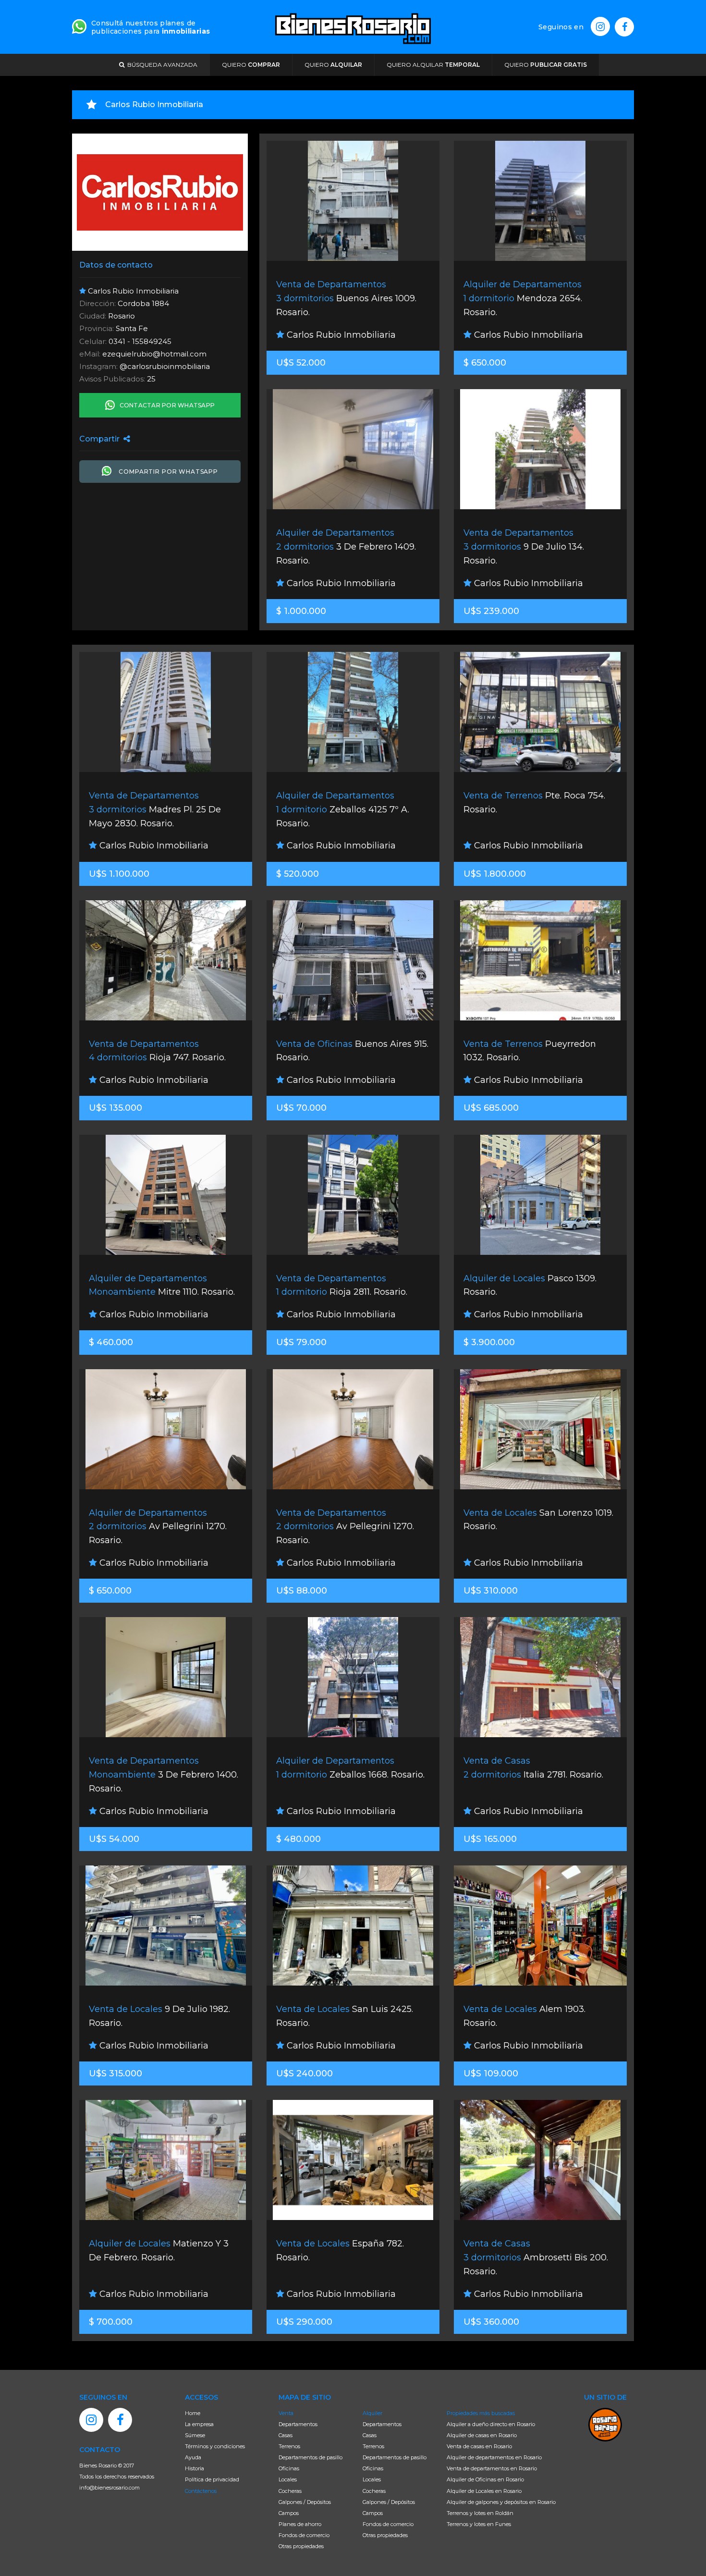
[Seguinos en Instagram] (600, 26)
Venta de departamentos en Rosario (492, 2468)
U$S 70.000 (301, 1108)
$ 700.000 (111, 2322)
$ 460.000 (111, 1342)
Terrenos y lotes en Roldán (480, 2513)
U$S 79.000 (301, 1342)
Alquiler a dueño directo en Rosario (491, 2424)
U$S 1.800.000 (495, 874)
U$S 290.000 (304, 2322)
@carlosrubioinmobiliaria (165, 366)
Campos (289, 2513)
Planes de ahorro (300, 2524)
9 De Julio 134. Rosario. (524, 547)
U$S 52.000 (301, 363)
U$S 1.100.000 (119, 874)
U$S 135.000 (116, 1108)
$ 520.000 (298, 874)
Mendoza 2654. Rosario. (523, 298)
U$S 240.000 (304, 2073)
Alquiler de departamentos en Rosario (494, 2457)
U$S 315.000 (116, 2073)
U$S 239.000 (491, 611)
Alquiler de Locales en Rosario (484, 2491)
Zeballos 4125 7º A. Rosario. (343, 810)
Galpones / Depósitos (305, 2502)
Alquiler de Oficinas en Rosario (485, 2479)
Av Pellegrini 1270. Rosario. (158, 1527)
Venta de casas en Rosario (479, 2446)
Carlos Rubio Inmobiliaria (340, 335)
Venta (286, 2413)
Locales (288, 2479)
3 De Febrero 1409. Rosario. (346, 547)
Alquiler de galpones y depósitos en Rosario (501, 2502)
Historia (195, 2468)
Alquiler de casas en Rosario (482, 2435)
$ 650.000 (485, 363)
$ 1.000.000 (301, 611)
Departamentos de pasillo (310, 2457)
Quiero (251, 65)
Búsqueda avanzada (161, 65)
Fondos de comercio (304, 2535)
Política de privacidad (212, 2479)
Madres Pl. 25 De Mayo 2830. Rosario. (155, 810)
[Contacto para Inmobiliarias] (79, 25)
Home (193, 2413)
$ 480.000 (298, 1839)
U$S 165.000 (490, 1839)
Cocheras (290, 2491)
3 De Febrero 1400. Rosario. (164, 1775)
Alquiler (372, 2413)
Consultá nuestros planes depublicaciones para (151, 27)
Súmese (195, 2435)
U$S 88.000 (302, 1591)
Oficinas (289, 2468)
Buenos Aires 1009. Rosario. (346, 298)
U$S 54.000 (114, 1839)
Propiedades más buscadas (481, 2413)
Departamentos (298, 2424)
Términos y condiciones (215, 2446)
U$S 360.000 (491, 2322)
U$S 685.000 (491, 1108)
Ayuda (193, 2457)
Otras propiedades (301, 2546)
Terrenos (289, 2446)
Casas (286, 2435)
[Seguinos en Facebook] (624, 27)
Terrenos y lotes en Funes (479, 2524)
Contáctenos (201, 2491)
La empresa (199, 2424)
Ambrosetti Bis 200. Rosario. (536, 2257)
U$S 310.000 (491, 1591)
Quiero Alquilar (433, 65)
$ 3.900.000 (489, 1342)
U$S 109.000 (491, 2073)
